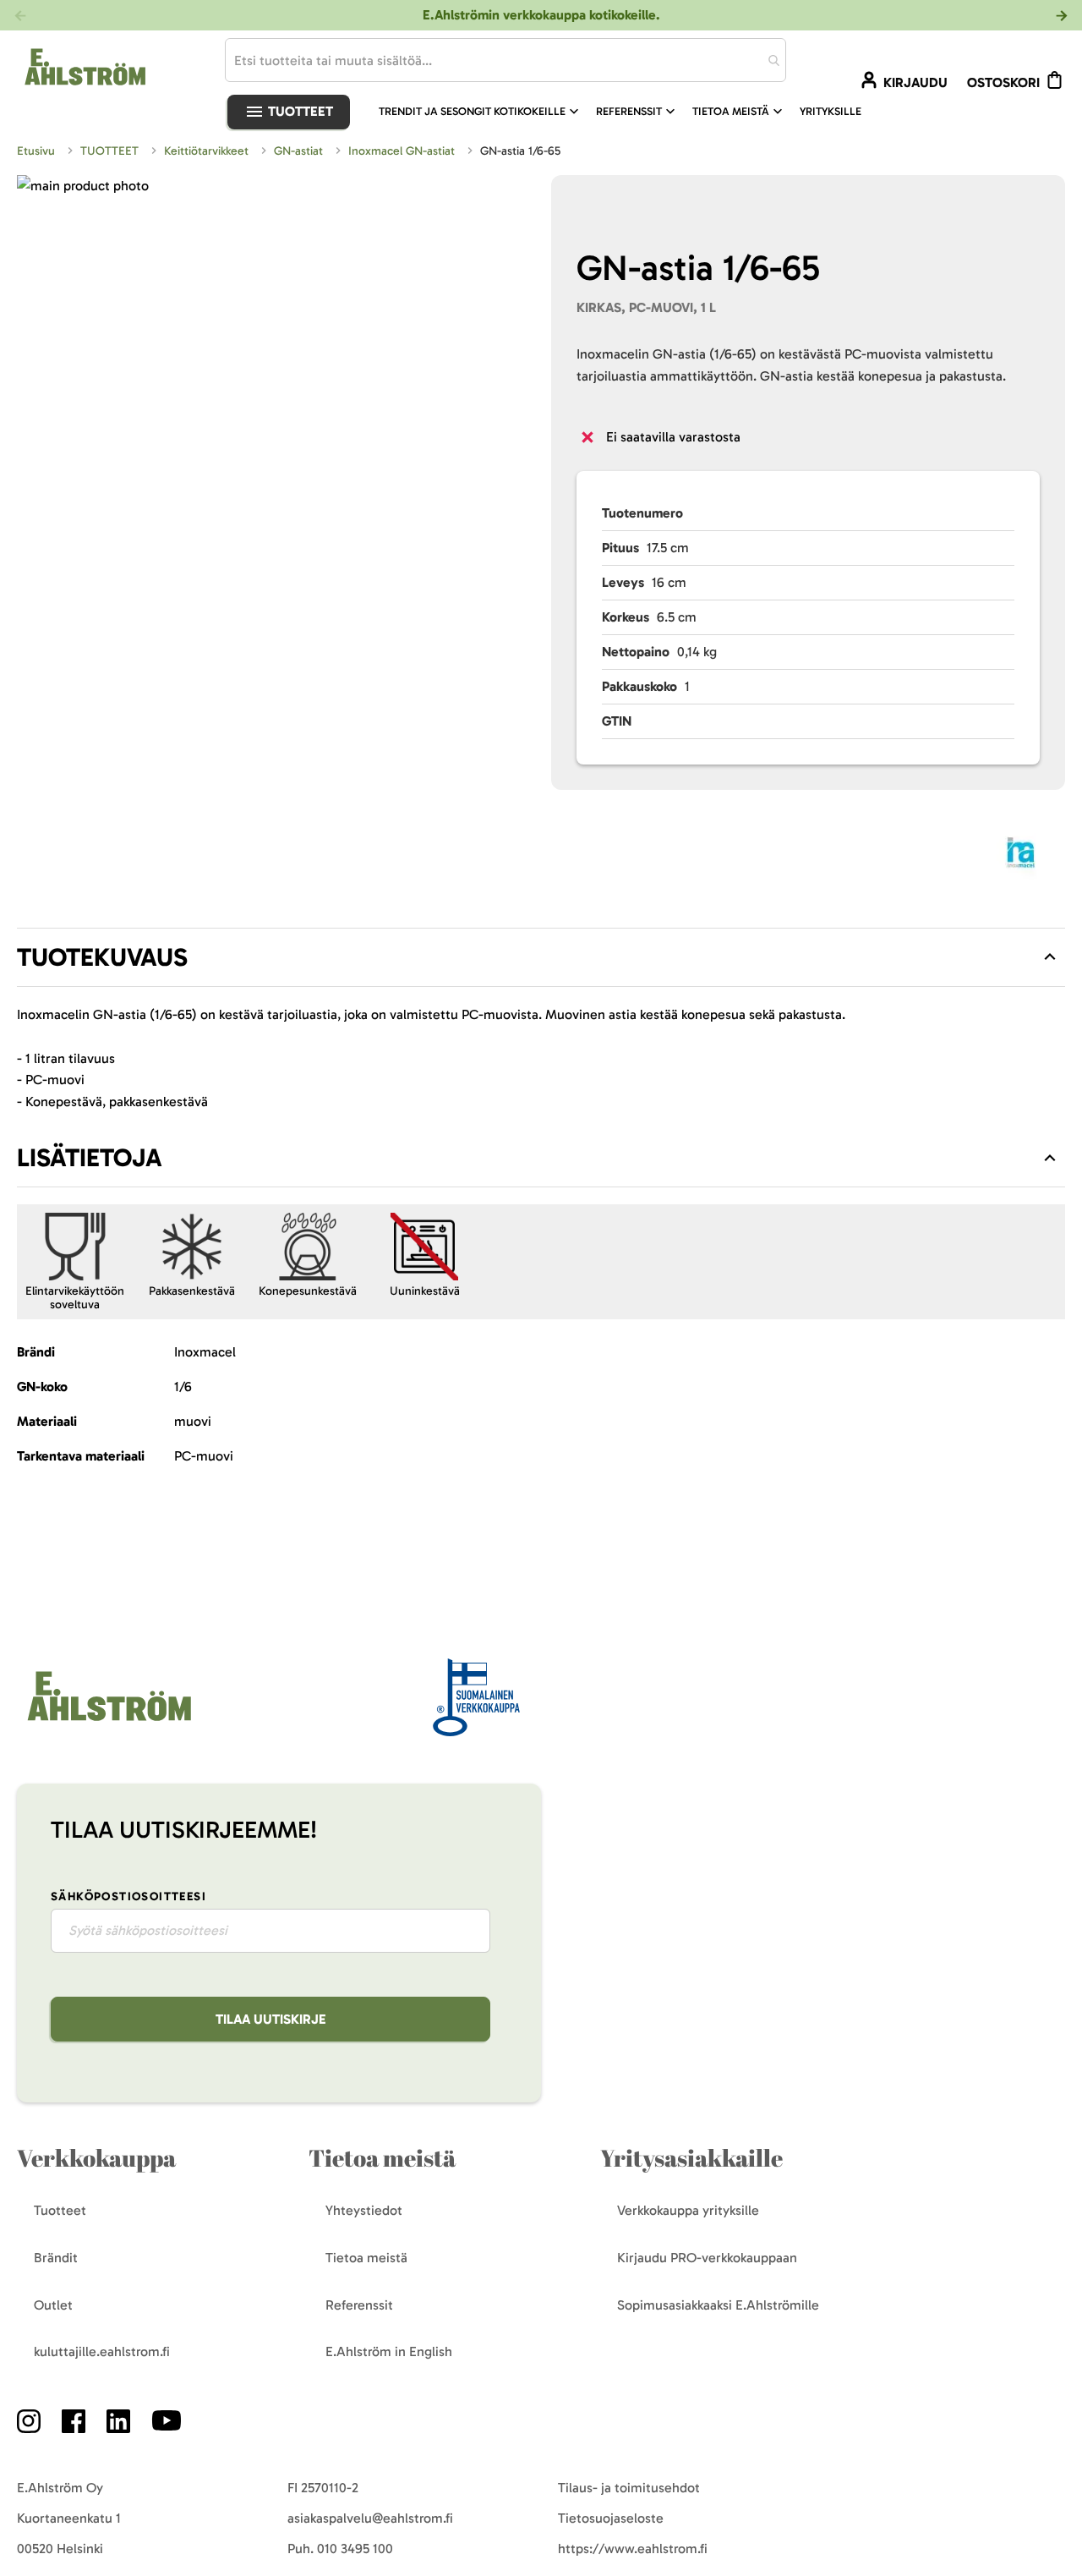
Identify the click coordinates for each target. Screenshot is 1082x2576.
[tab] (541, 957)
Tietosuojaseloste (611, 2518)
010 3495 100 (355, 2549)
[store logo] (107, 1722)
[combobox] (505, 60)
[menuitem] (481, 112)
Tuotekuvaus (102, 957)
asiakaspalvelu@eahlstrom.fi (370, 2518)
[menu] (627, 112)
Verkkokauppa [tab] (96, 2158)
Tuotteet (299, 111)
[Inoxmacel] (1020, 855)
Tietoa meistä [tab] (382, 2158)
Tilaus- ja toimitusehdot (629, 2488)
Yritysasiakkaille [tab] (691, 2158)
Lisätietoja (90, 1158)
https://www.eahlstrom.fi (633, 2549)
